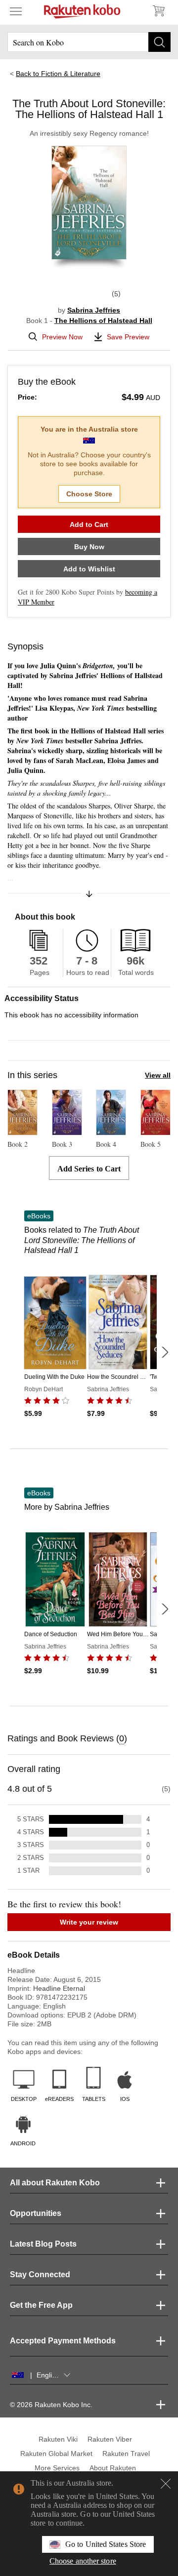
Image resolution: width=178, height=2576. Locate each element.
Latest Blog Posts (43, 2244)
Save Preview (128, 337)
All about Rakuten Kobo (55, 2183)
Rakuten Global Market (56, 2454)
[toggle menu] (16, 11)
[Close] (166, 2484)
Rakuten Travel (126, 2454)
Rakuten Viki (58, 2439)
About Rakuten (113, 2468)
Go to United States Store (106, 2544)
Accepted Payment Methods (63, 2341)
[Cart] (158, 11)
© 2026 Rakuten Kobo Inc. (51, 2405)
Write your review (89, 1922)
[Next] (165, 1352)
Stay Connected (40, 2274)
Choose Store (89, 494)
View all (158, 1075)
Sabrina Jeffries (94, 310)
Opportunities (36, 2213)
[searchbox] (89, 42)
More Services (57, 2468)
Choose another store (83, 2561)
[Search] (159, 42)
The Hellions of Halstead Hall (103, 321)
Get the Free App (41, 2305)
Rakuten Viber (110, 2439)
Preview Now (62, 337)
